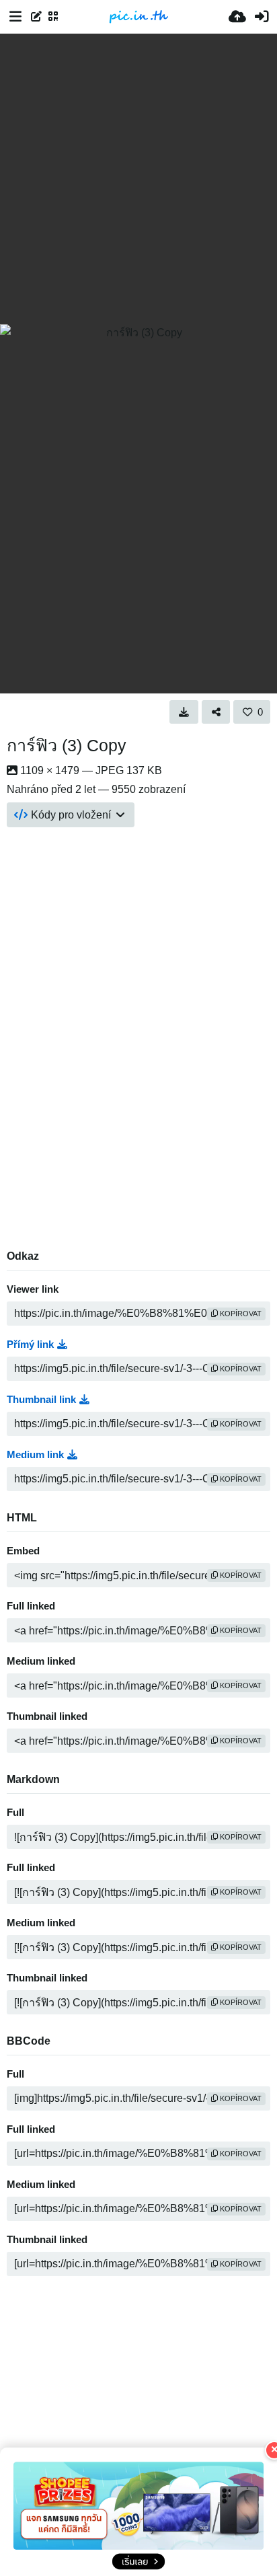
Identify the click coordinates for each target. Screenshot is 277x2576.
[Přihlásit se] (262, 17)
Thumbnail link (41, 1400)
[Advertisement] (138, 179)
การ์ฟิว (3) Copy (67, 745)
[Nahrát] (237, 17)
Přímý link (30, 1344)
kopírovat (240, 1314)
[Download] (184, 712)
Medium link (35, 1455)
